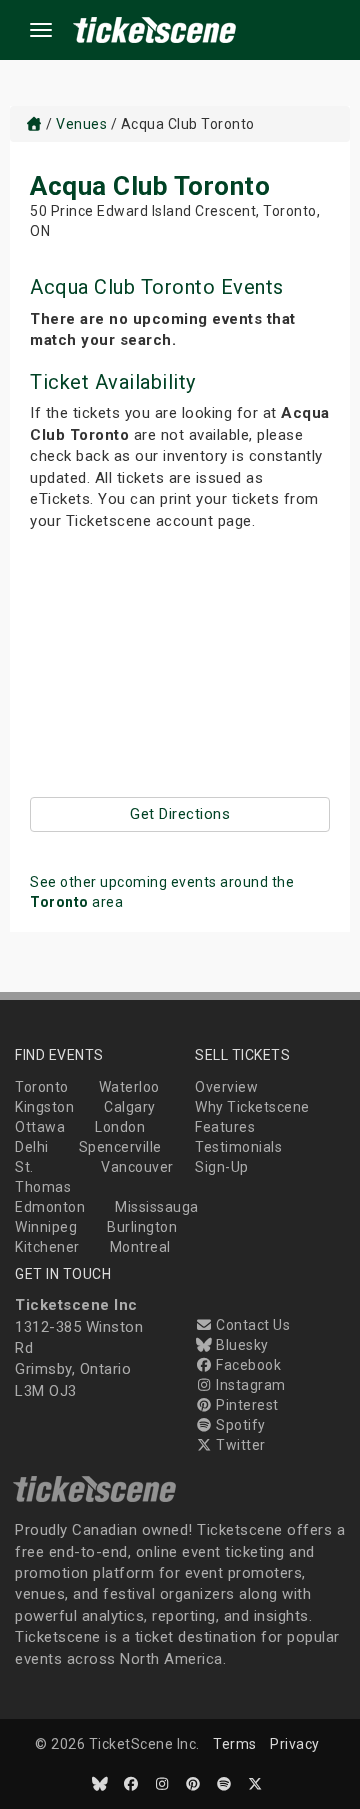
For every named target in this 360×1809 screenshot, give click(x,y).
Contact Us (251, 1325)
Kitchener (47, 1247)
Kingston (44, 1107)
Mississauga (157, 1207)
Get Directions (180, 814)
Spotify (239, 1425)
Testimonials (238, 1147)
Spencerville (120, 1147)
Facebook (247, 1365)
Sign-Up (222, 1167)
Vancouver (137, 1167)
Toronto (42, 1087)
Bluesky (241, 1345)
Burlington (142, 1227)
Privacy (295, 1744)
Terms (235, 1744)
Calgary (130, 1107)
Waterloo (129, 1087)
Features (225, 1127)
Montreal (140, 1247)
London (120, 1127)
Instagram (249, 1385)
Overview (226, 1087)
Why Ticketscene (252, 1107)
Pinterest (246, 1405)
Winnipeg (46, 1227)
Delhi (32, 1147)
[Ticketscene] (34, 124)
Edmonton (50, 1207)
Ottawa (40, 1127)
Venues (81, 124)
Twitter (239, 1445)
